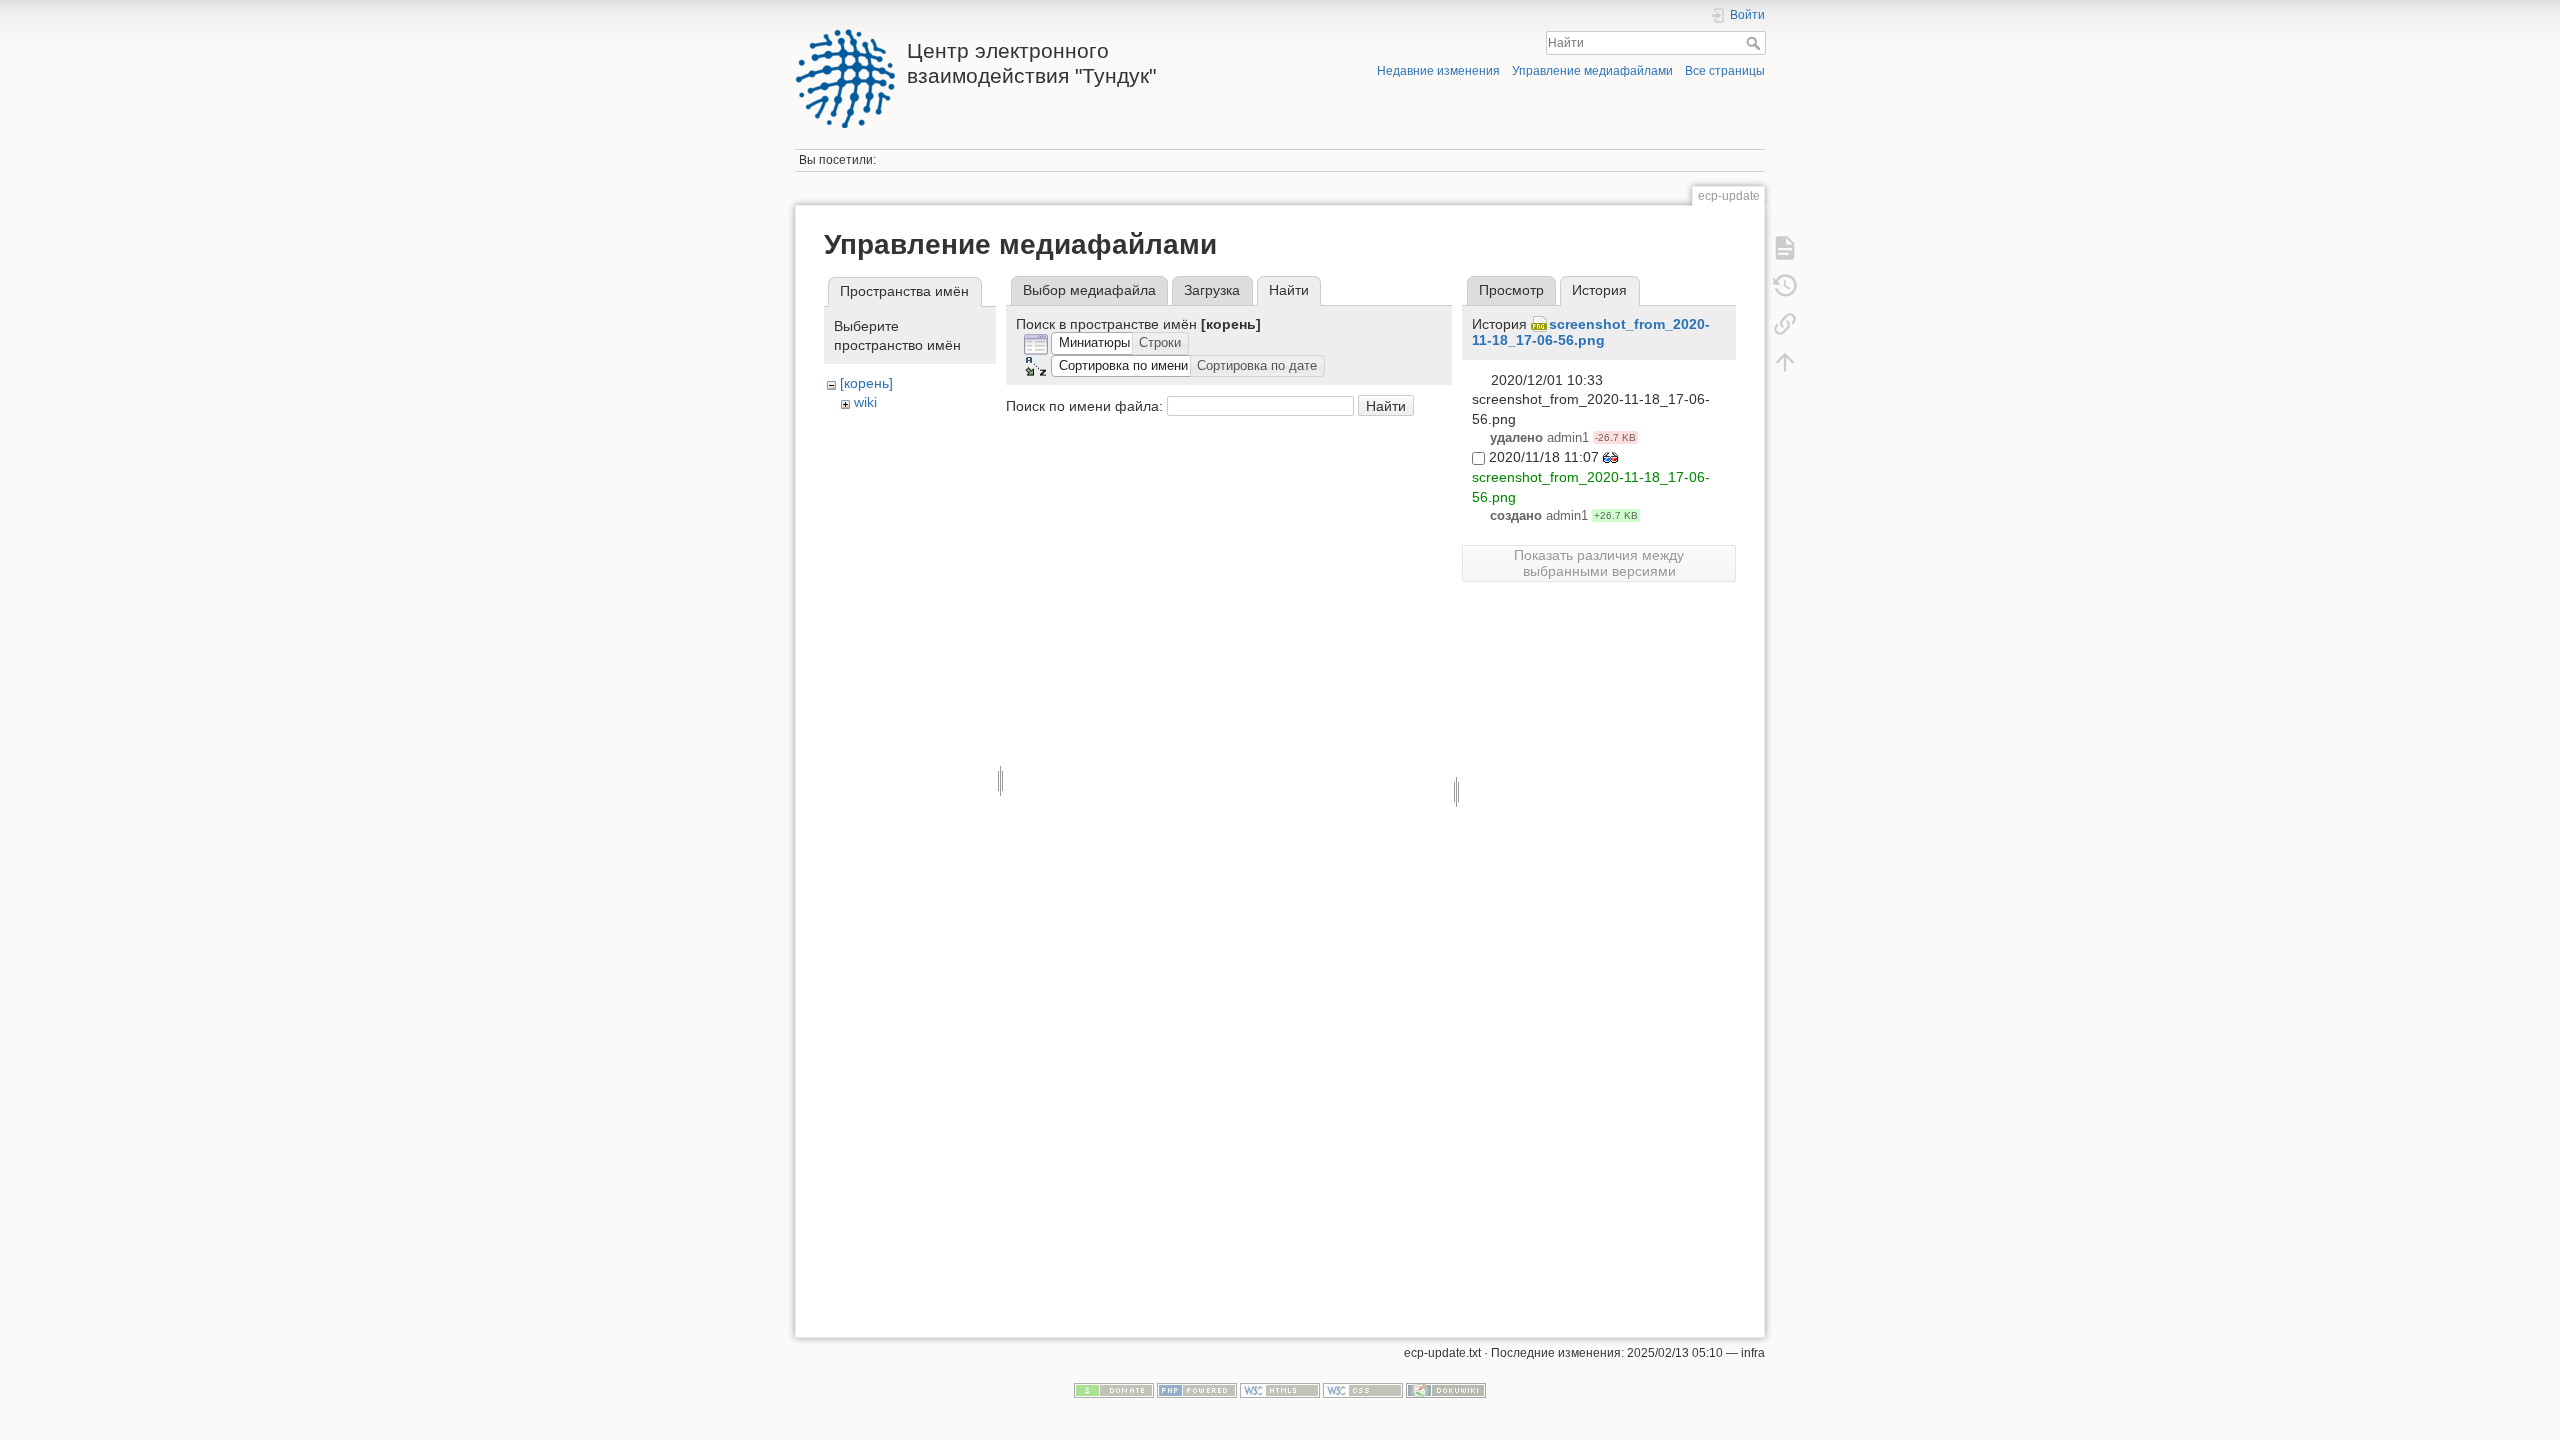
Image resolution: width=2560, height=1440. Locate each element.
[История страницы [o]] (1785, 286)
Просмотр (1511, 290)
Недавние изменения (1438, 71)
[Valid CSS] (1363, 1390)
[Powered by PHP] (1197, 1390)
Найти (1755, 43)
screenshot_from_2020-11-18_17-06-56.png (1591, 332)
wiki (865, 402)
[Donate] (1114, 1390)
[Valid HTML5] (1280, 1390)
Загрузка (1212, 290)
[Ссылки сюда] (1785, 324)
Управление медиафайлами (1592, 71)
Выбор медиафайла (1089, 290)
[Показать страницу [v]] (1785, 248)
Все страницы (1725, 71)
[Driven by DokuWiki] (1446, 1390)
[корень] (866, 383)
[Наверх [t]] (1785, 362)
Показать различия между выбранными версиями (1599, 563)
